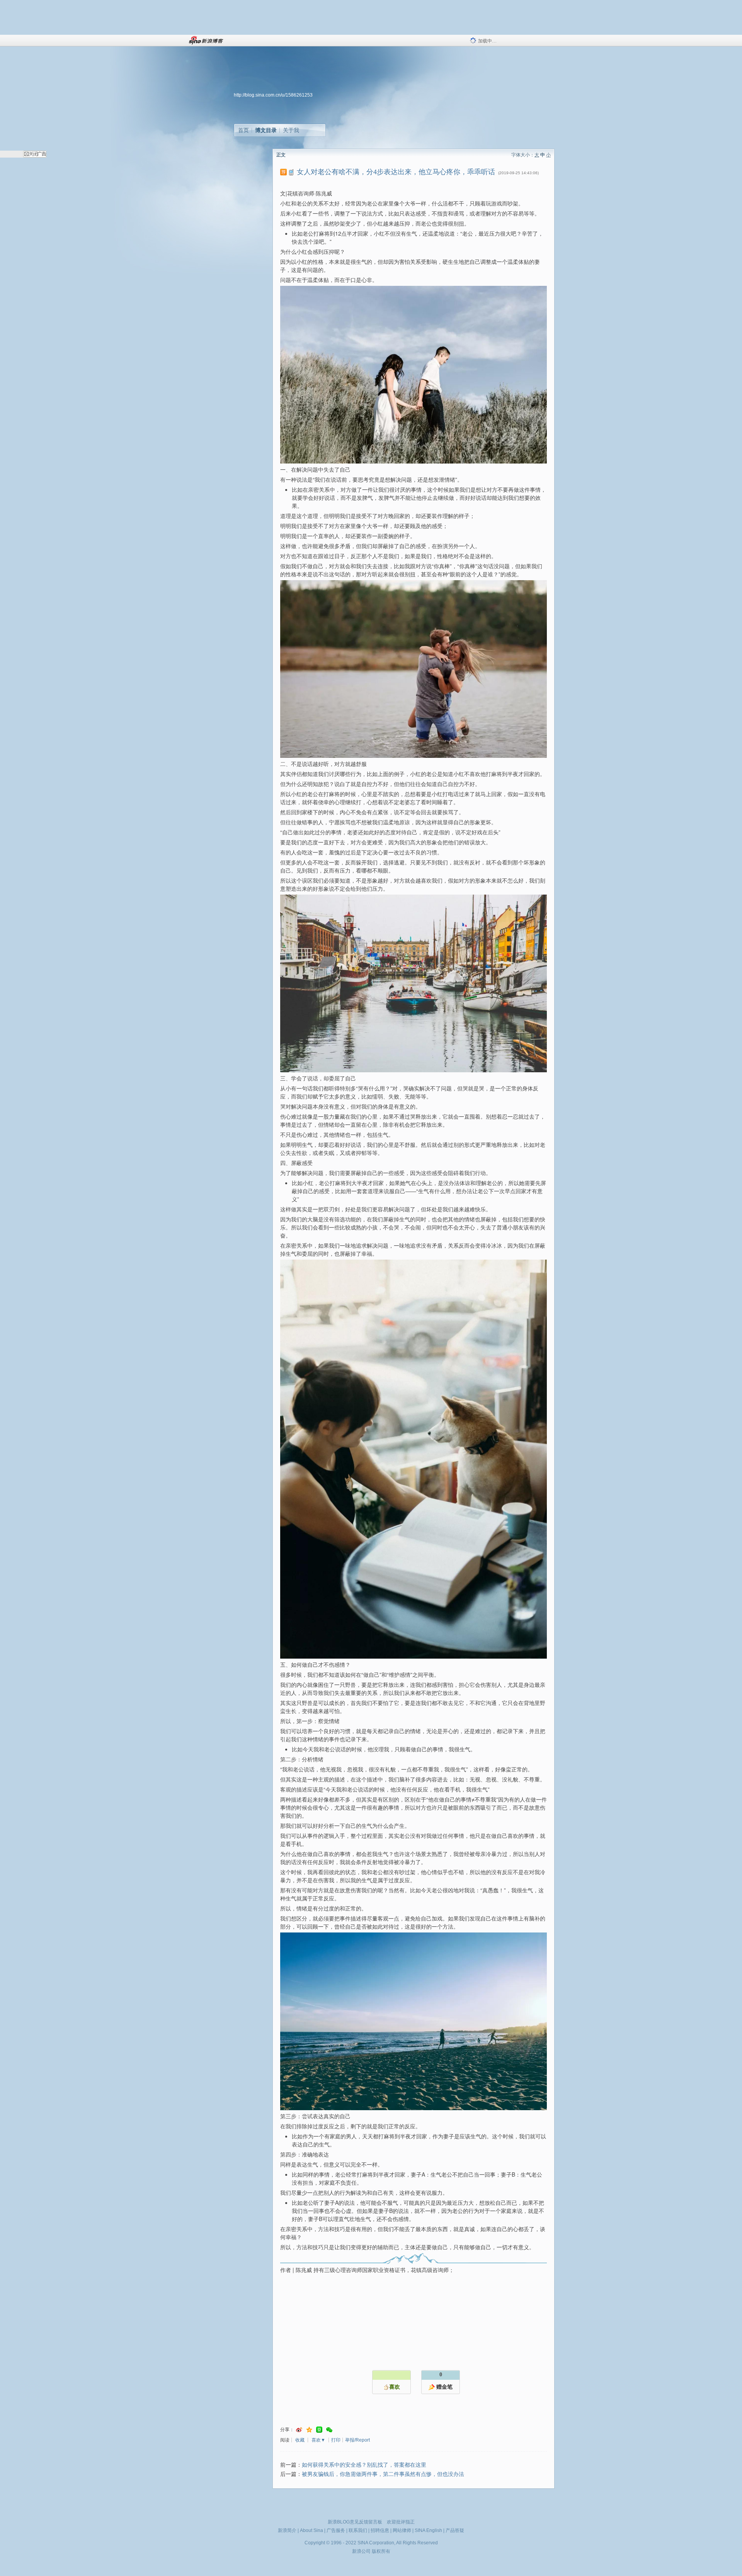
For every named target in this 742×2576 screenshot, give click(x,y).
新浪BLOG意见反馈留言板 (355, 2522)
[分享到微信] (329, 2430)
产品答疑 (455, 2530)
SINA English (428, 2530)
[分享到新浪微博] (299, 2430)
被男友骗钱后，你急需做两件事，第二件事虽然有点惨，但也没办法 (383, 2474)
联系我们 (358, 2530)
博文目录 (266, 130)
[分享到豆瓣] (319, 2430)
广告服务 (336, 2530)
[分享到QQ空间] (309, 2430)
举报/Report (357, 2440)
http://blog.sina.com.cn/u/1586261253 (273, 95)
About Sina (311, 2530)
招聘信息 (380, 2530)
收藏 (300, 2440)
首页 (243, 130)
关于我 (291, 130)
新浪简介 (287, 2530)
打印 (336, 2440)
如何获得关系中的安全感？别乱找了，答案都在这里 (364, 2465)
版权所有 (381, 2551)
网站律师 (402, 2530)
